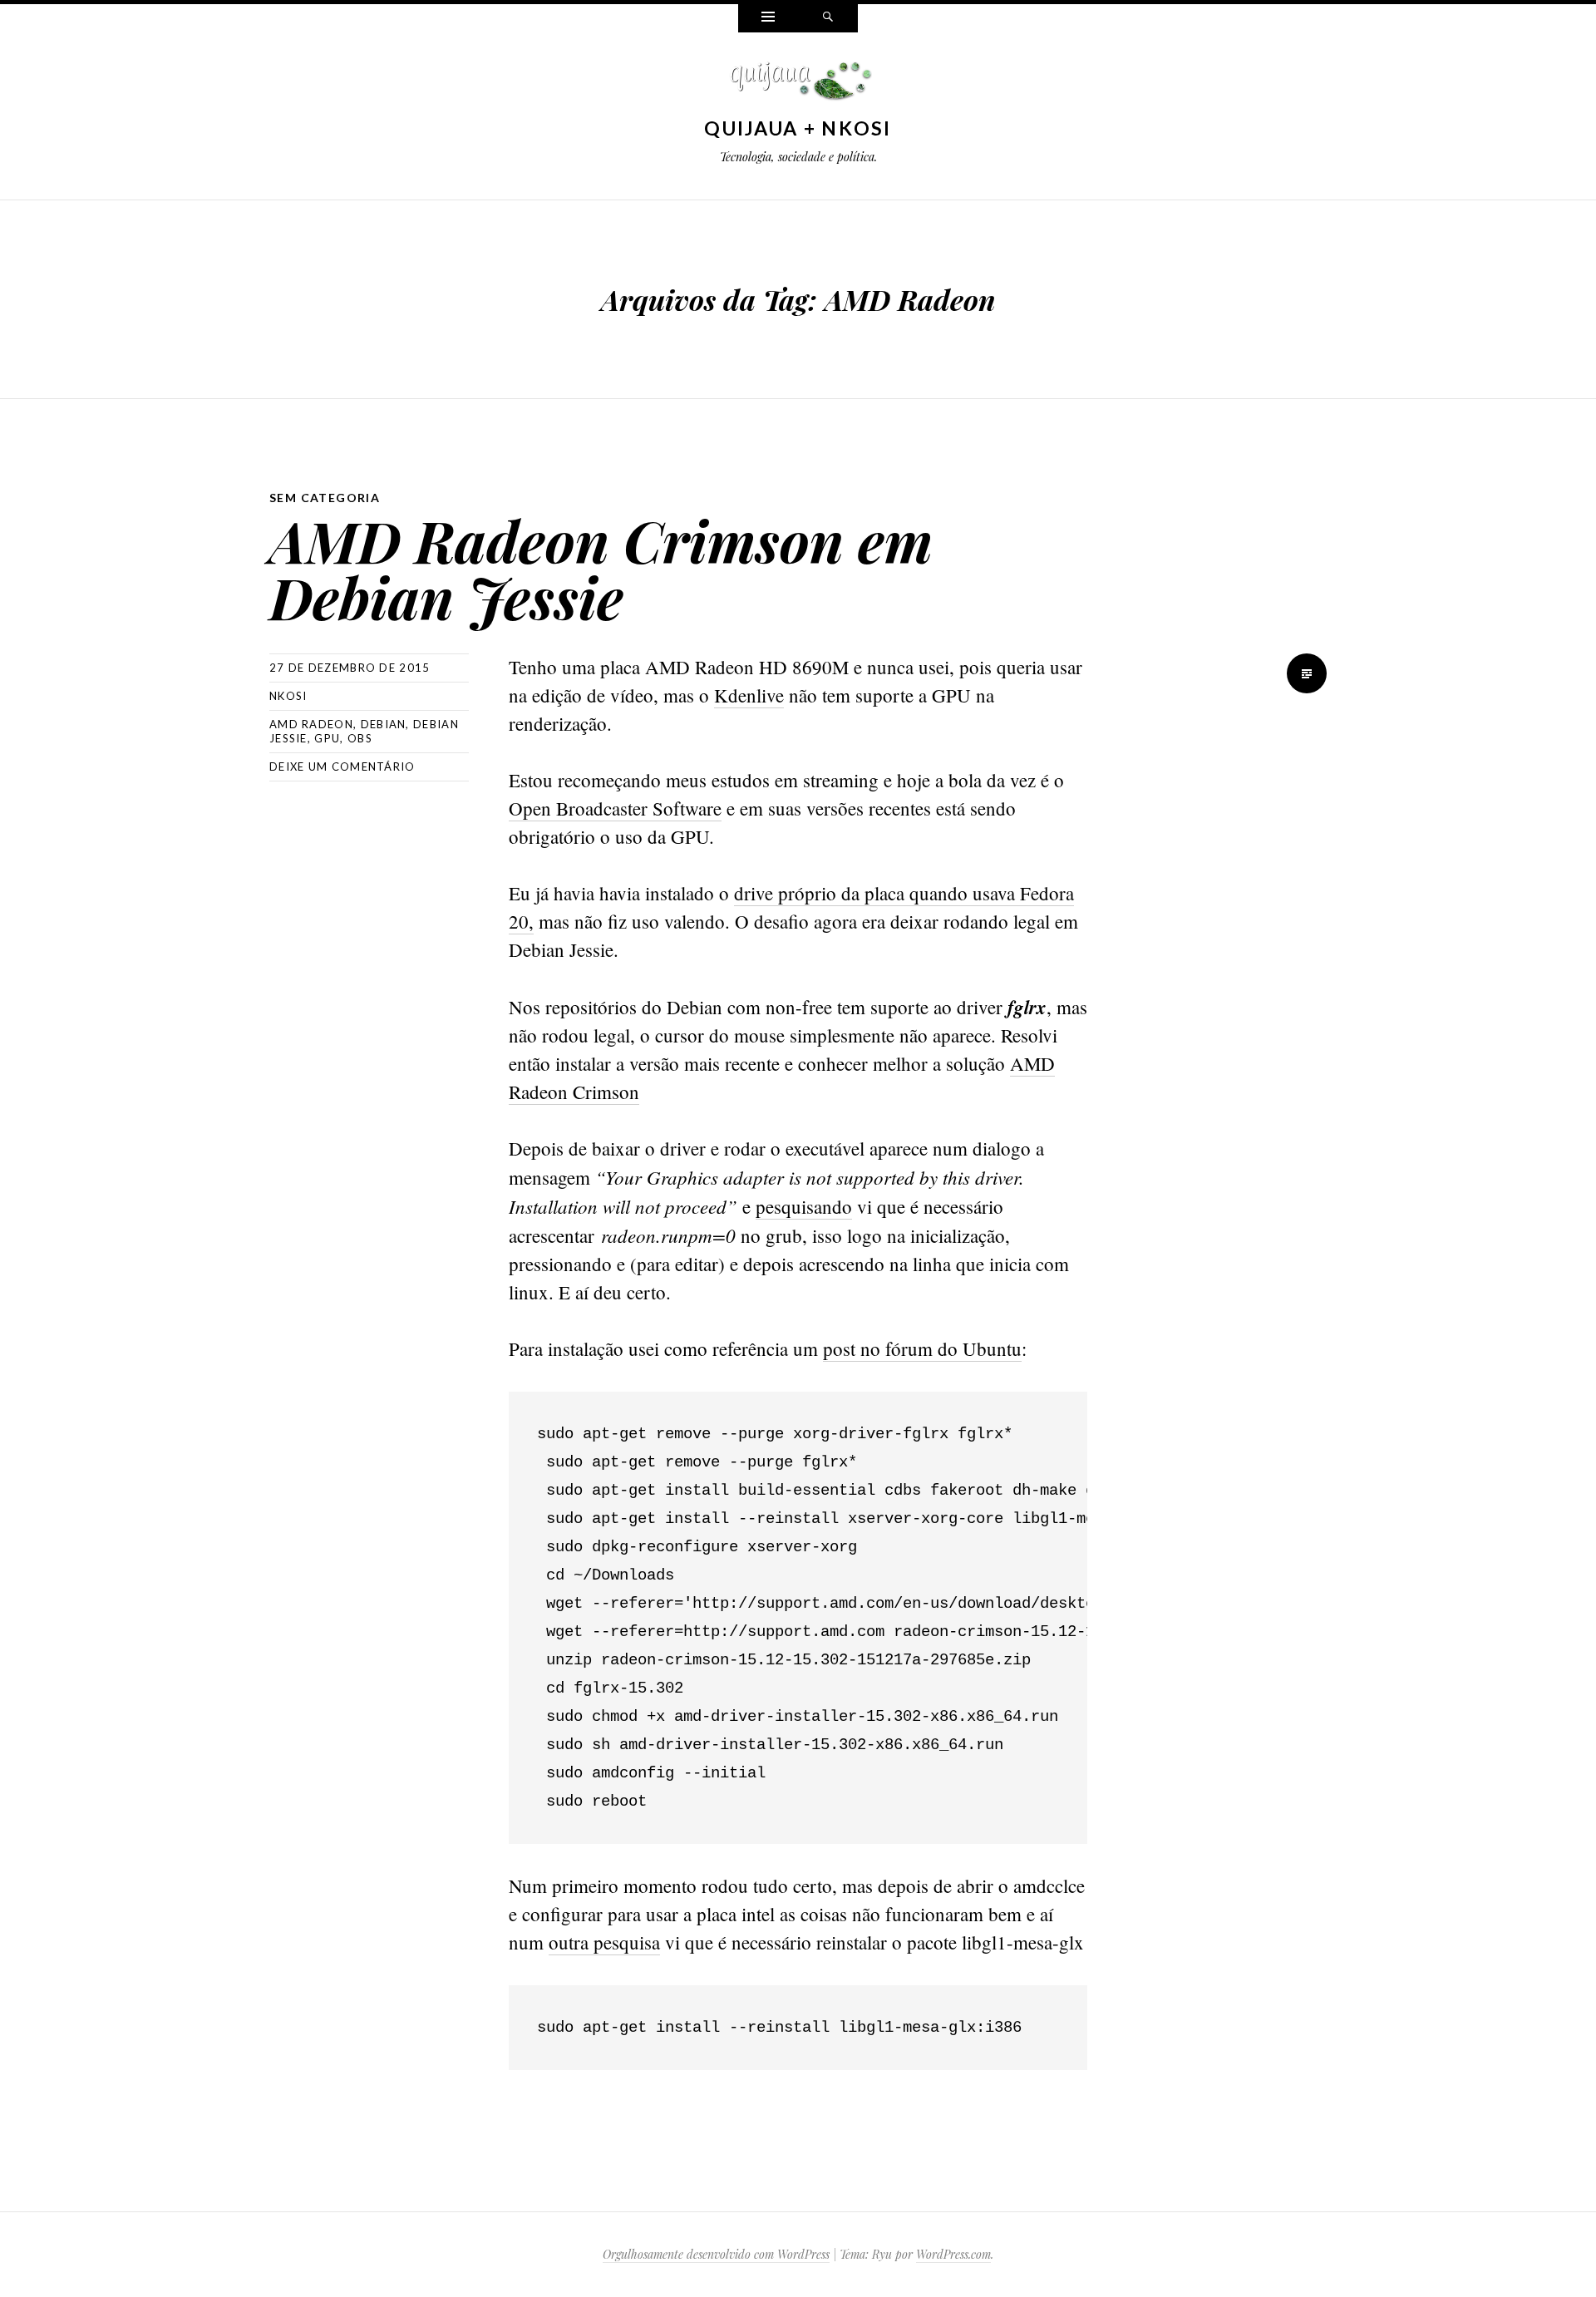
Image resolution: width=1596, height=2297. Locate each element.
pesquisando (804, 1206)
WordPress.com (953, 2254)
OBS (360, 738)
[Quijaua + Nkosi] (798, 85)
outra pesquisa (604, 1942)
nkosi (288, 696)
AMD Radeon (311, 724)
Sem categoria (325, 498)
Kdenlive (749, 695)
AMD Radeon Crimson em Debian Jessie (601, 568)
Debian (384, 724)
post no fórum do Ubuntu (922, 1348)
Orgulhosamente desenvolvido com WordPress (716, 2254)
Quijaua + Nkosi (798, 128)
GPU (327, 738)
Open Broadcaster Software (615, 808)
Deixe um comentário (342, 766)
